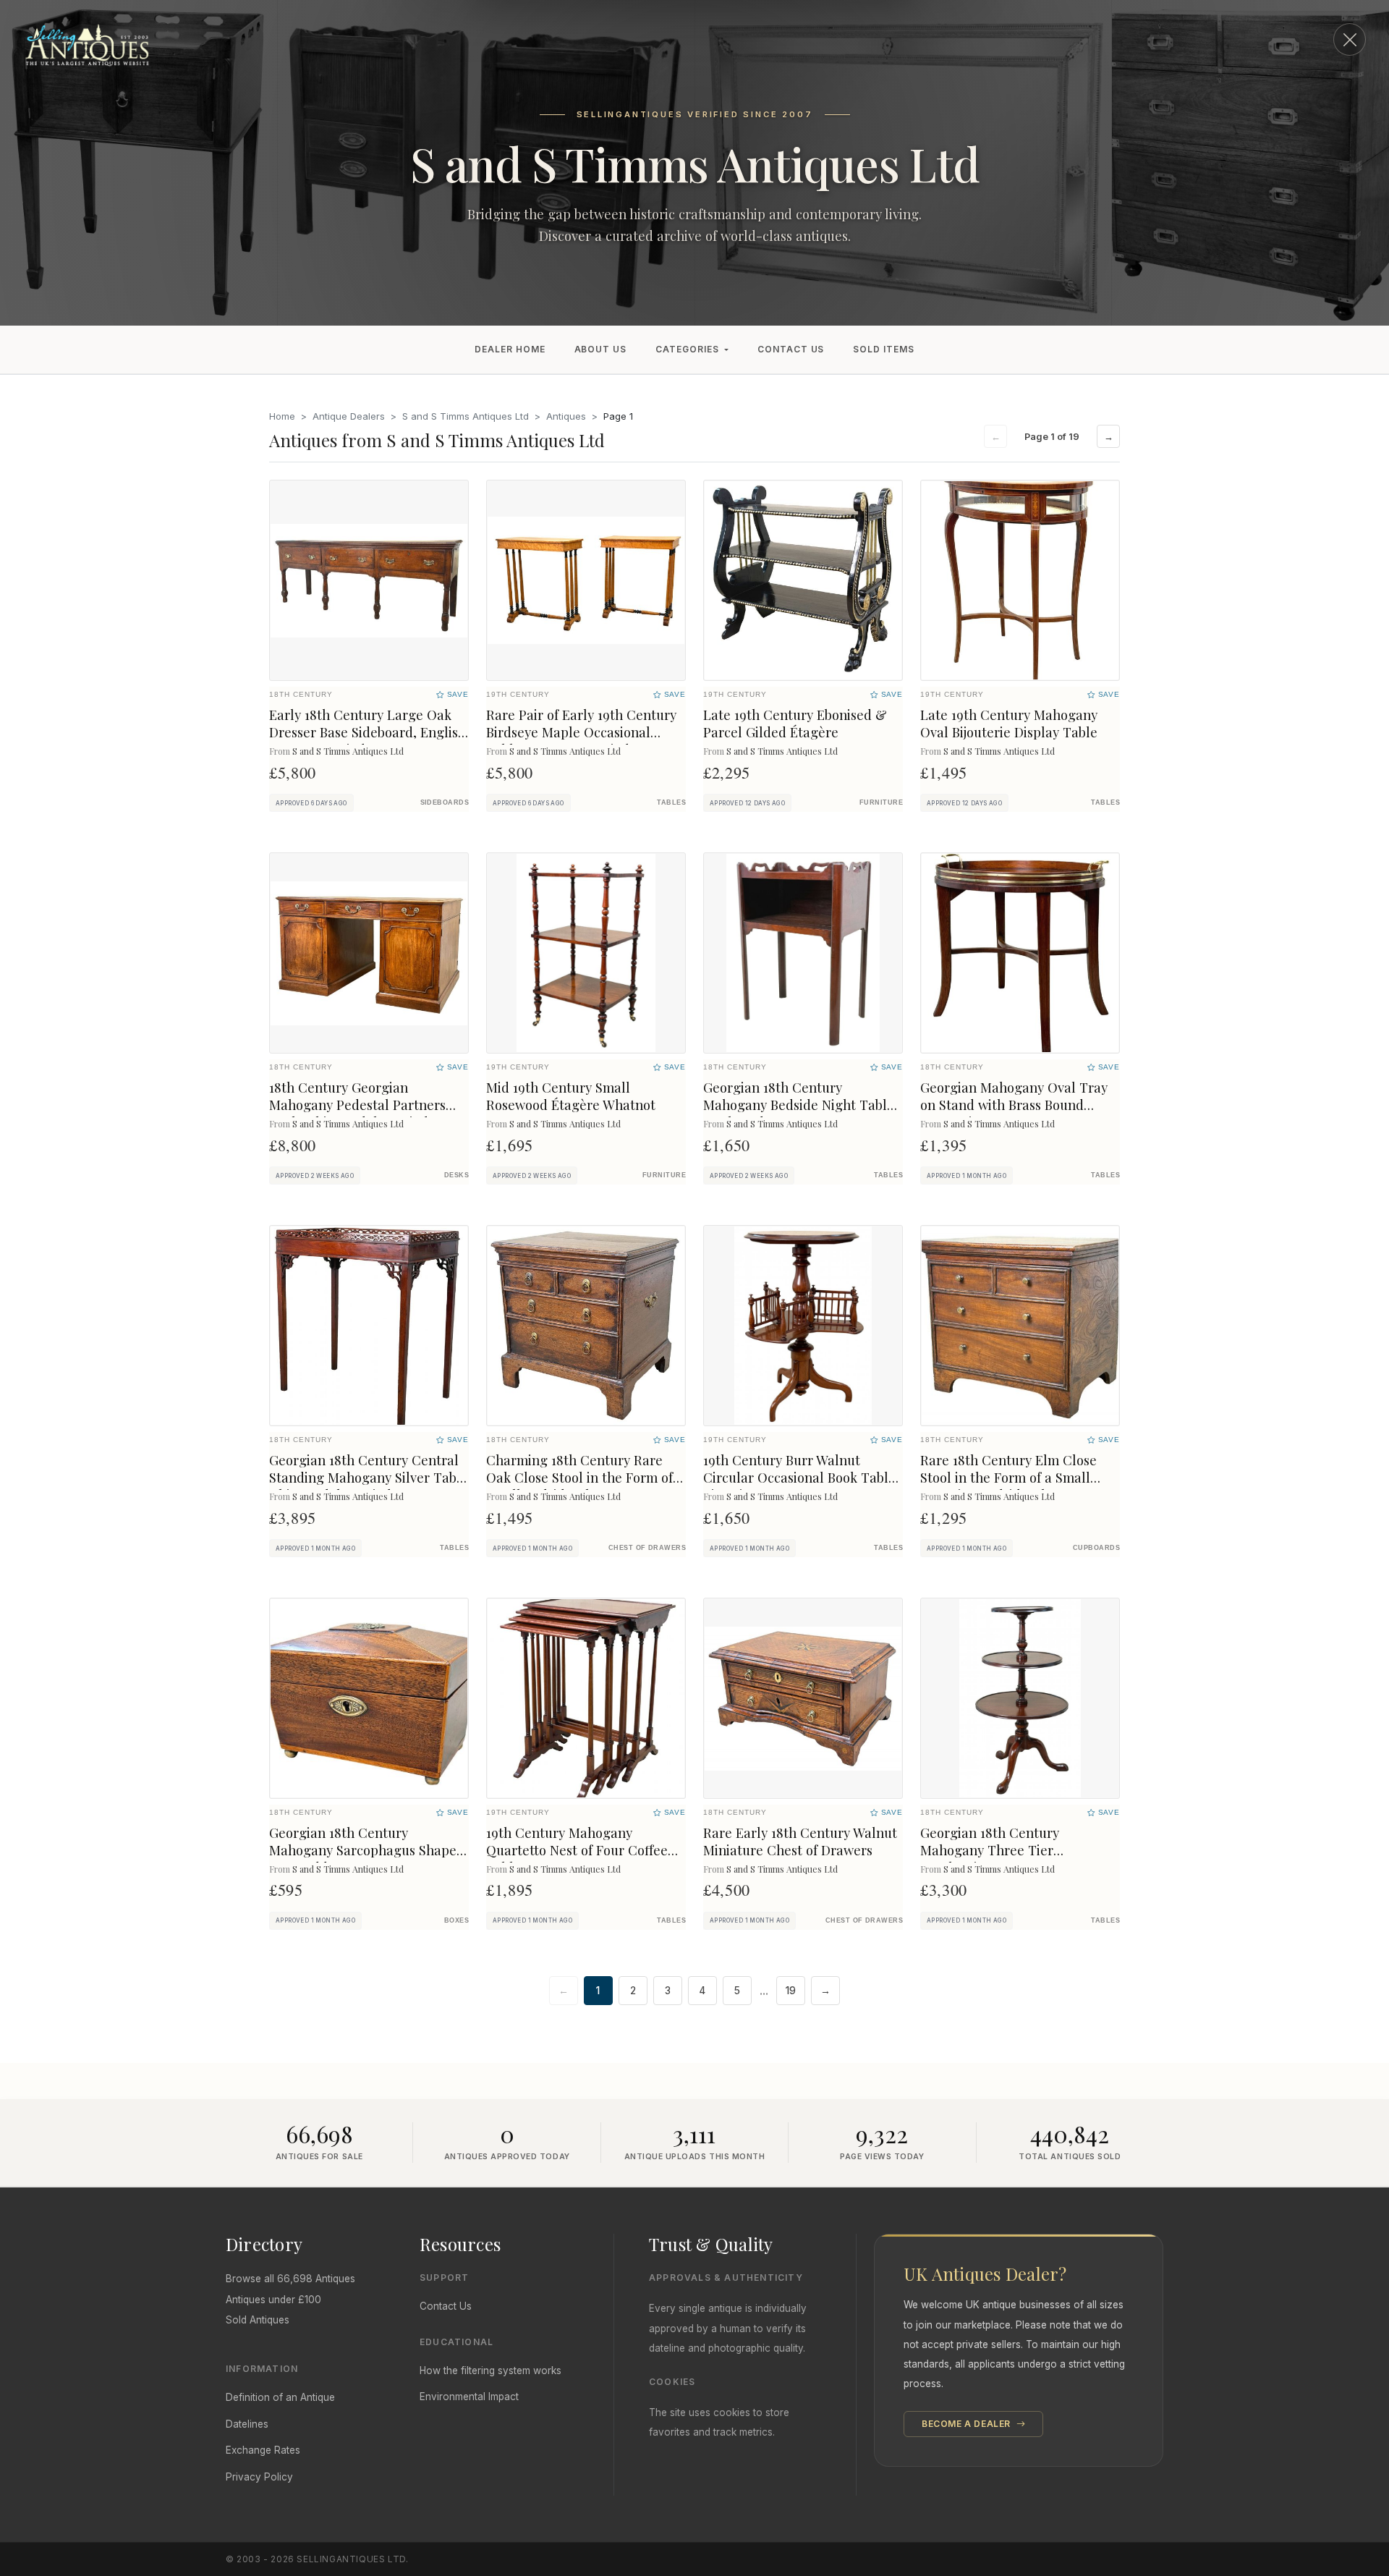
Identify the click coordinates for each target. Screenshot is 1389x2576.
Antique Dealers (349, 416)
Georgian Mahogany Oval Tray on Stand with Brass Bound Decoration (1014, 1105)
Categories (687, 349)
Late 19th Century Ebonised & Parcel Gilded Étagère (795, 723)
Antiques (566, 416)
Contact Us (791, 349)
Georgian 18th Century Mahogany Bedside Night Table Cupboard (799, 1105)
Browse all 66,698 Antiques (290, 2279)
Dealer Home (510, 349)
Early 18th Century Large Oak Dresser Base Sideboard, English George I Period (368, 732)
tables (671, 802)
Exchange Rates (263, 2450)
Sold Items (884, 349)
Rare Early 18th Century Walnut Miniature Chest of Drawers (800, 1841)
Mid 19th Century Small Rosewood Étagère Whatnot (571, 1096)
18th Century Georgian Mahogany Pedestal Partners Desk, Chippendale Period (357, 1105)
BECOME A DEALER (968, 2424)
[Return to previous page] (1350, 39)
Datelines (247, 2424)
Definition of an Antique (280, 2397)
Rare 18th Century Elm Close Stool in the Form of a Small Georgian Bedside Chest (1008, 1477)
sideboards (445, 802)
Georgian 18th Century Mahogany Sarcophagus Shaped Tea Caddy (367, 1850)
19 (791, 1991)
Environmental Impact (469, 2397)
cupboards (1096, 1548)
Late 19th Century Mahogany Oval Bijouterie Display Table (1009, 723)
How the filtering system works (490, 2370)
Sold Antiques (258, 2320)
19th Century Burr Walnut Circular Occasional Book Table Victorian (799, 1477)
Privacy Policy (259, 2477)
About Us (601, 349)
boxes (456, 1920)
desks (456, 1175)
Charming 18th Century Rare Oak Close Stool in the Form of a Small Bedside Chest (585, 1477)
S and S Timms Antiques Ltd (466, 416)
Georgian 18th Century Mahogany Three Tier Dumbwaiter (990, 1850)
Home (282, 416)
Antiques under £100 (273, 2300)
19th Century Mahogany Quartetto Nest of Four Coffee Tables (577, 1850)
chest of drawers (647, 1548)
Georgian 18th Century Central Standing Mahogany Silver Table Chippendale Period (369, 1477)
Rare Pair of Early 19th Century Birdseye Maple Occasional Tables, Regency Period (581, 732)
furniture (881, 802)
